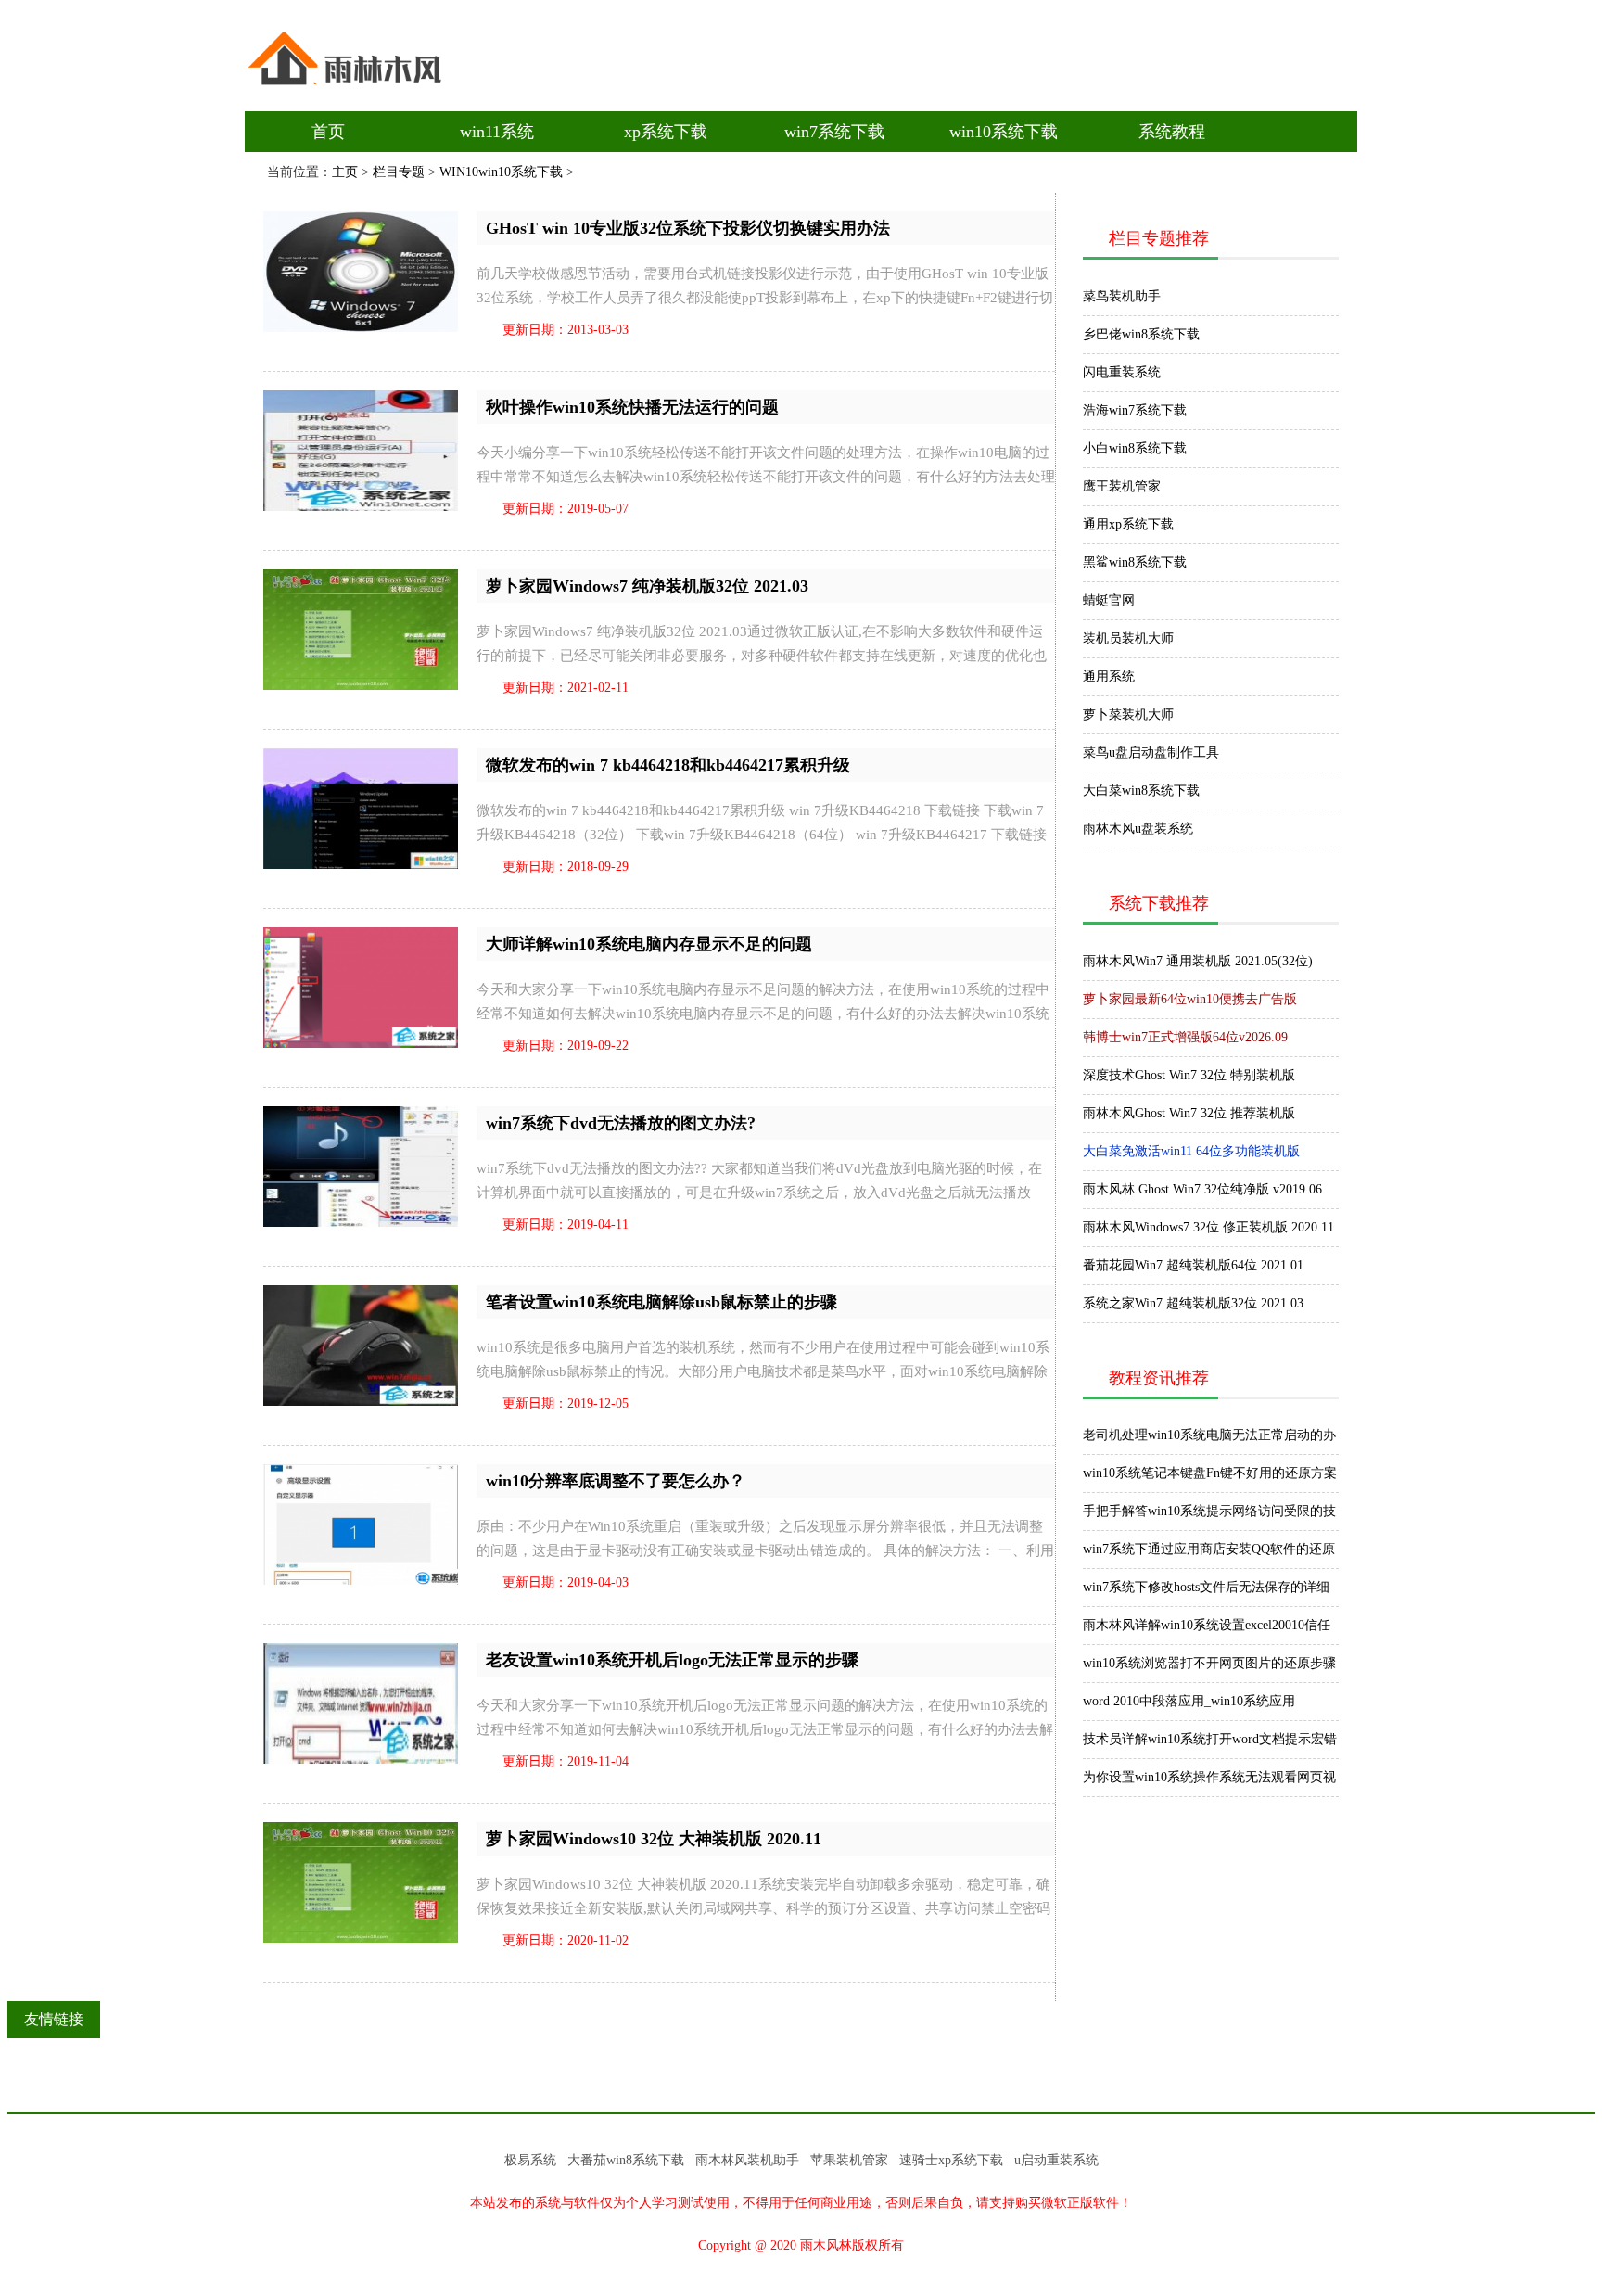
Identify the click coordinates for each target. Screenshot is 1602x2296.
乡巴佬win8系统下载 (1141, 334)
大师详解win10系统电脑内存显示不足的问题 (649, 944)
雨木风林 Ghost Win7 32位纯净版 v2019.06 (1202, 1189)
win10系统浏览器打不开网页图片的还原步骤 (1209, 1663)
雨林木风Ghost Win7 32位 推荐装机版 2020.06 (1189, 1119)
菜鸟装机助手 (1122, 296)
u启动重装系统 (1056, 2160)
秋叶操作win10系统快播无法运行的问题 (632, 407)
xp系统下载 (666, 132)
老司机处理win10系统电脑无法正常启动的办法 (1209, 1441)
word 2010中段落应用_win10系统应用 (1189, 1701)
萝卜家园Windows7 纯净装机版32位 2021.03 (647, 586)
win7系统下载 (834, 132)
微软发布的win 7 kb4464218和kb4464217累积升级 (668, 765)
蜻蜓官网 (1109, 600)
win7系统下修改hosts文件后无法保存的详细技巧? (1206, 1593)
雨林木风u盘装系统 (1138, 829)
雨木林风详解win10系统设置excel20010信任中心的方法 (1207, 1631)
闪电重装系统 (1122, 372)
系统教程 (1172, 132)
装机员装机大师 (1128, 638)
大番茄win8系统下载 (626, 2160)
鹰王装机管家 (1122, 486)
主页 (345, 172)
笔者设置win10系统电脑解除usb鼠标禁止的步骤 (661, 1302)
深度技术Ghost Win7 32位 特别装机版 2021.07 (1189, 1081)
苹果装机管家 (849, 2160)
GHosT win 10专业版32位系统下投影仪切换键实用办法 (688, 228)
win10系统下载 (1004, 132)
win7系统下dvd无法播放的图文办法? (621, 1123)
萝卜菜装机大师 (1128, 714)
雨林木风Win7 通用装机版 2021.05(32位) (1198, 961)
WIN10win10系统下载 (501, 172)
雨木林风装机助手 (747, 2160)
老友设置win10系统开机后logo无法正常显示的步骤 (672, 1660)
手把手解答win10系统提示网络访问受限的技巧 (1209, 1517)
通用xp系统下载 (1128, 524)
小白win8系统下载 (1135, 448)
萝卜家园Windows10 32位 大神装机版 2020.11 (654, 1839)
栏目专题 (399, 172)
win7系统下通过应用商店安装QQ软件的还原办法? (1209, 1555)
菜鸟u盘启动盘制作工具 (1151, 753)
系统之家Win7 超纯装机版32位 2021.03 (1193, 1303)
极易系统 (530, 2160)
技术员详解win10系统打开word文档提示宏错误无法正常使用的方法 (1210, 1745)
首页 (328, 132)
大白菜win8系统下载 (1141, 791)
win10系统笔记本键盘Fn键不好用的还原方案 (1210, 1473)
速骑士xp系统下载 (951, 2160)
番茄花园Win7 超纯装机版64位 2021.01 (1193, 1265)
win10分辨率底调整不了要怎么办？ (616, 1481)
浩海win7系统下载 (1135, 410)
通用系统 (1109, 676)
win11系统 (497, 132)
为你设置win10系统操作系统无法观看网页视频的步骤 (1209, 1783)
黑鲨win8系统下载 (1135, 562)
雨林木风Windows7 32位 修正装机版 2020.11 (1208, 1227)
